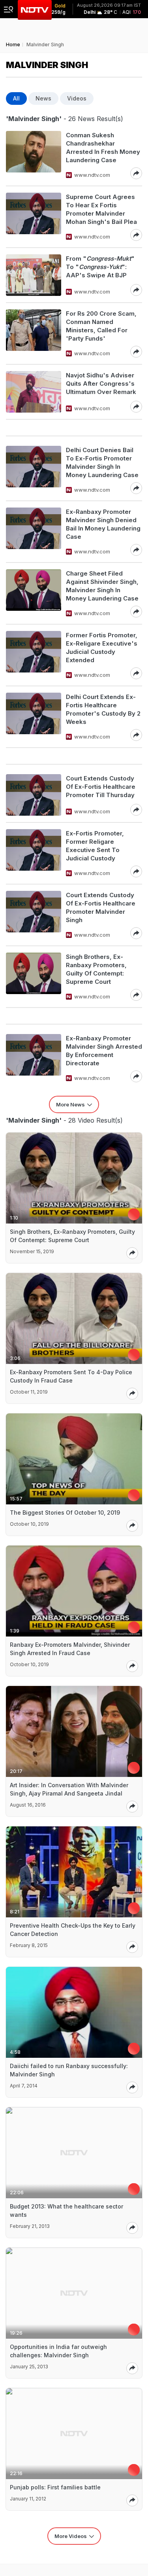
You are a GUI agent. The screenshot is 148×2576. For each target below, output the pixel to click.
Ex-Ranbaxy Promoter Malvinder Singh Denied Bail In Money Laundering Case (103, 524)
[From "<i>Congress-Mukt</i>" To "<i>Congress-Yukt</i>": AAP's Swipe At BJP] (34, 275)
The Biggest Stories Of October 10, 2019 (65, 1512)
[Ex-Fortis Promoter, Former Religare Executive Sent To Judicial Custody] (34, 853)
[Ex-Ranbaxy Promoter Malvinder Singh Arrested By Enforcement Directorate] (34, 1058)
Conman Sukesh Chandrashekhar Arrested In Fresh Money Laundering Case (103, 148)
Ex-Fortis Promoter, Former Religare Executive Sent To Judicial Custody (95, 846)
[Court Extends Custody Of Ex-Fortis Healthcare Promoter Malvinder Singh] (34, 915)
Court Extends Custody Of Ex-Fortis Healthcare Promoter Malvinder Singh (101, 907)
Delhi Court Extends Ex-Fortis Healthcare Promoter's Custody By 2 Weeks (103, 709)
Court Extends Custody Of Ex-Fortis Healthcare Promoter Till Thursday (101, 787)
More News (70, 1104)
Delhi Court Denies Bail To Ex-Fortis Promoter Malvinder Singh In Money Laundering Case (102, 462)
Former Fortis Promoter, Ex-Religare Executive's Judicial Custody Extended (102, 648)
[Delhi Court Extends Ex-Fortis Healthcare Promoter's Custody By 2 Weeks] (34, 717)
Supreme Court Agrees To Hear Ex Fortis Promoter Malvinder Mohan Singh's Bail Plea (101, 209)
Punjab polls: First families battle (55, 2487)
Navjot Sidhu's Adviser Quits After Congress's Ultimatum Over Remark (101, 384)
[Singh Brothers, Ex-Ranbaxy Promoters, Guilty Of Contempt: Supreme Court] (34, 977)
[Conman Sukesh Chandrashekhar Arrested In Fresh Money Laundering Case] (34, 155)
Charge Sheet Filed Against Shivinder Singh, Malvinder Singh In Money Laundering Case (102, 586)
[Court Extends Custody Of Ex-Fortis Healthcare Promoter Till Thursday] (34, 795)
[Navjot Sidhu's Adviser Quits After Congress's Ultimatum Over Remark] (34, 392)
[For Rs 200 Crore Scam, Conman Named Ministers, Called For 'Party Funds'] (34, 333)
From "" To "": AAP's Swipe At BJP (100, 267)
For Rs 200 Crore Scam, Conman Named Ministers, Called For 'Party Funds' (101, 326)
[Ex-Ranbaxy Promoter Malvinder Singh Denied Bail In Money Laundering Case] (34, 532)
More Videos (71, 2536)
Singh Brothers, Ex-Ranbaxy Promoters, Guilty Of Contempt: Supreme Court (96, 969)
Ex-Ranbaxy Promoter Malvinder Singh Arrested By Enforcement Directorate (104, 1051)
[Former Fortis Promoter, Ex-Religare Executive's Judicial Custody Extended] (34, 655)
